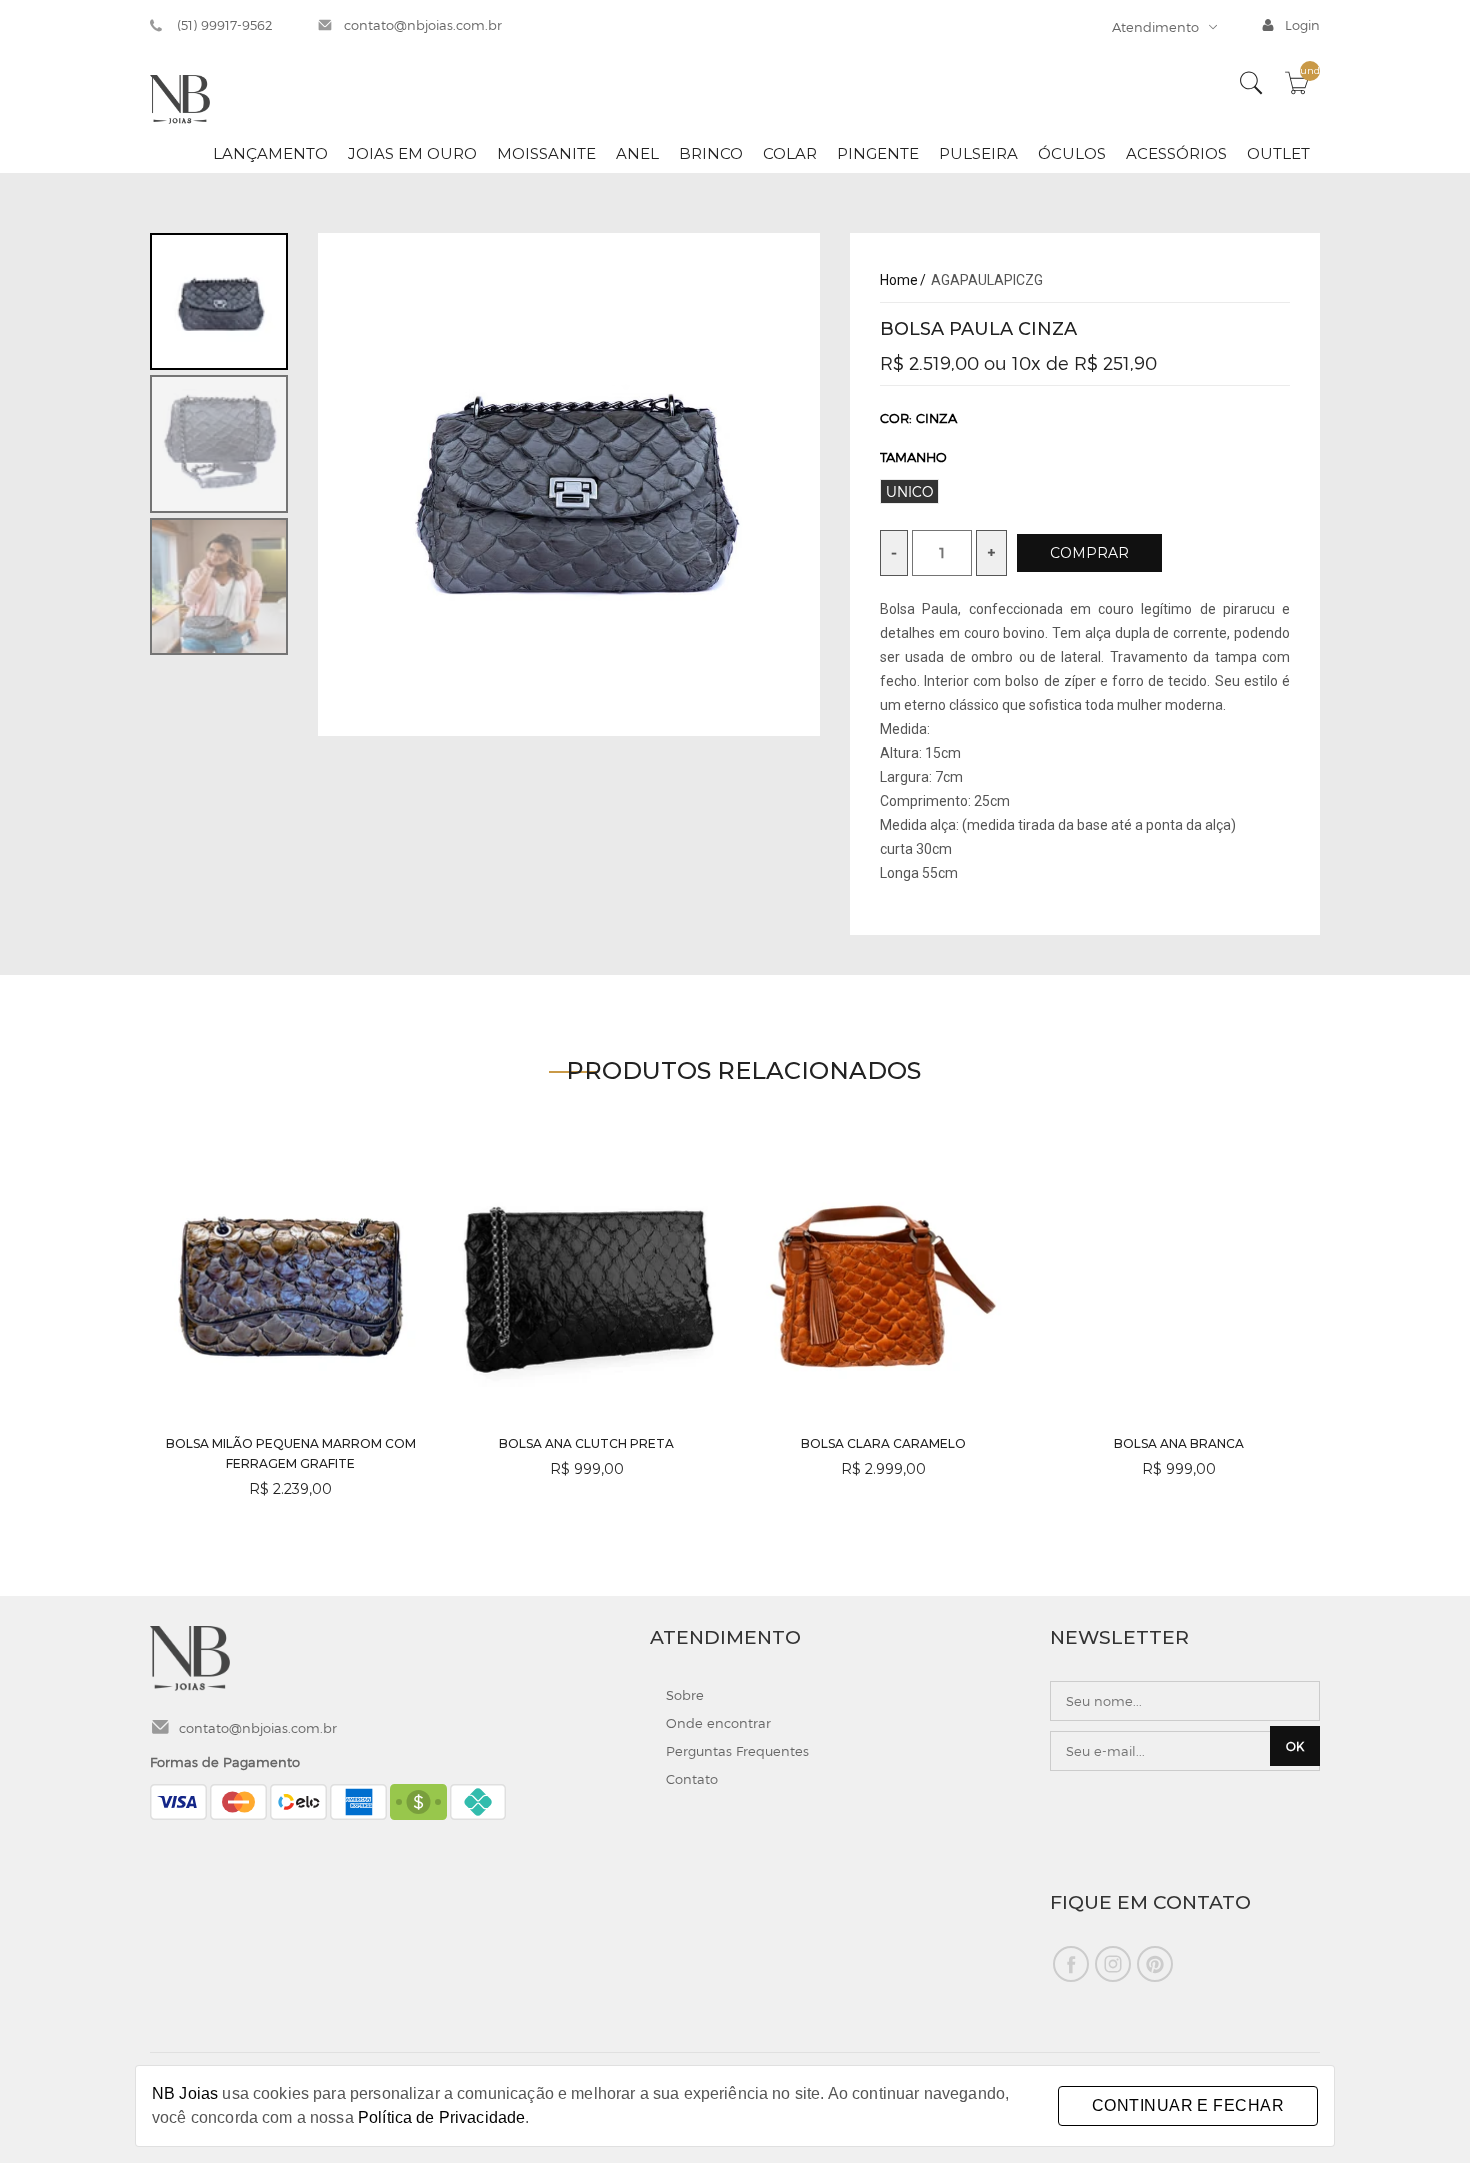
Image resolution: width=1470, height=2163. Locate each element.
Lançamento (270, 153)
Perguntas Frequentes (737, 1751)
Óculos (1072, 153)
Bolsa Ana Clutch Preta (586, 1443)
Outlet (1278, 153)
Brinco (711, 153)
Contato (692, 1779)
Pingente (878, 153)
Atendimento (1155, 27)
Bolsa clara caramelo (883, 1443)
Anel (637, 153)
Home (899, 280)
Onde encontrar (718, 1723)
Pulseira (978, 153)
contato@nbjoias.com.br (423, 25)
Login (1302, 25)
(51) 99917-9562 (225, 25)
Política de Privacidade (441, 2117)
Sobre (685, 1695)
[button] (1296, 1331)
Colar (790, 153)
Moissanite (546, 153)
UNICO (909, 491)
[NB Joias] (180, 98)
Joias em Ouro (412, 153)
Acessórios (1176, 153)
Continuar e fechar (1188, 2105)
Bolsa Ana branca (1179, 1443)
